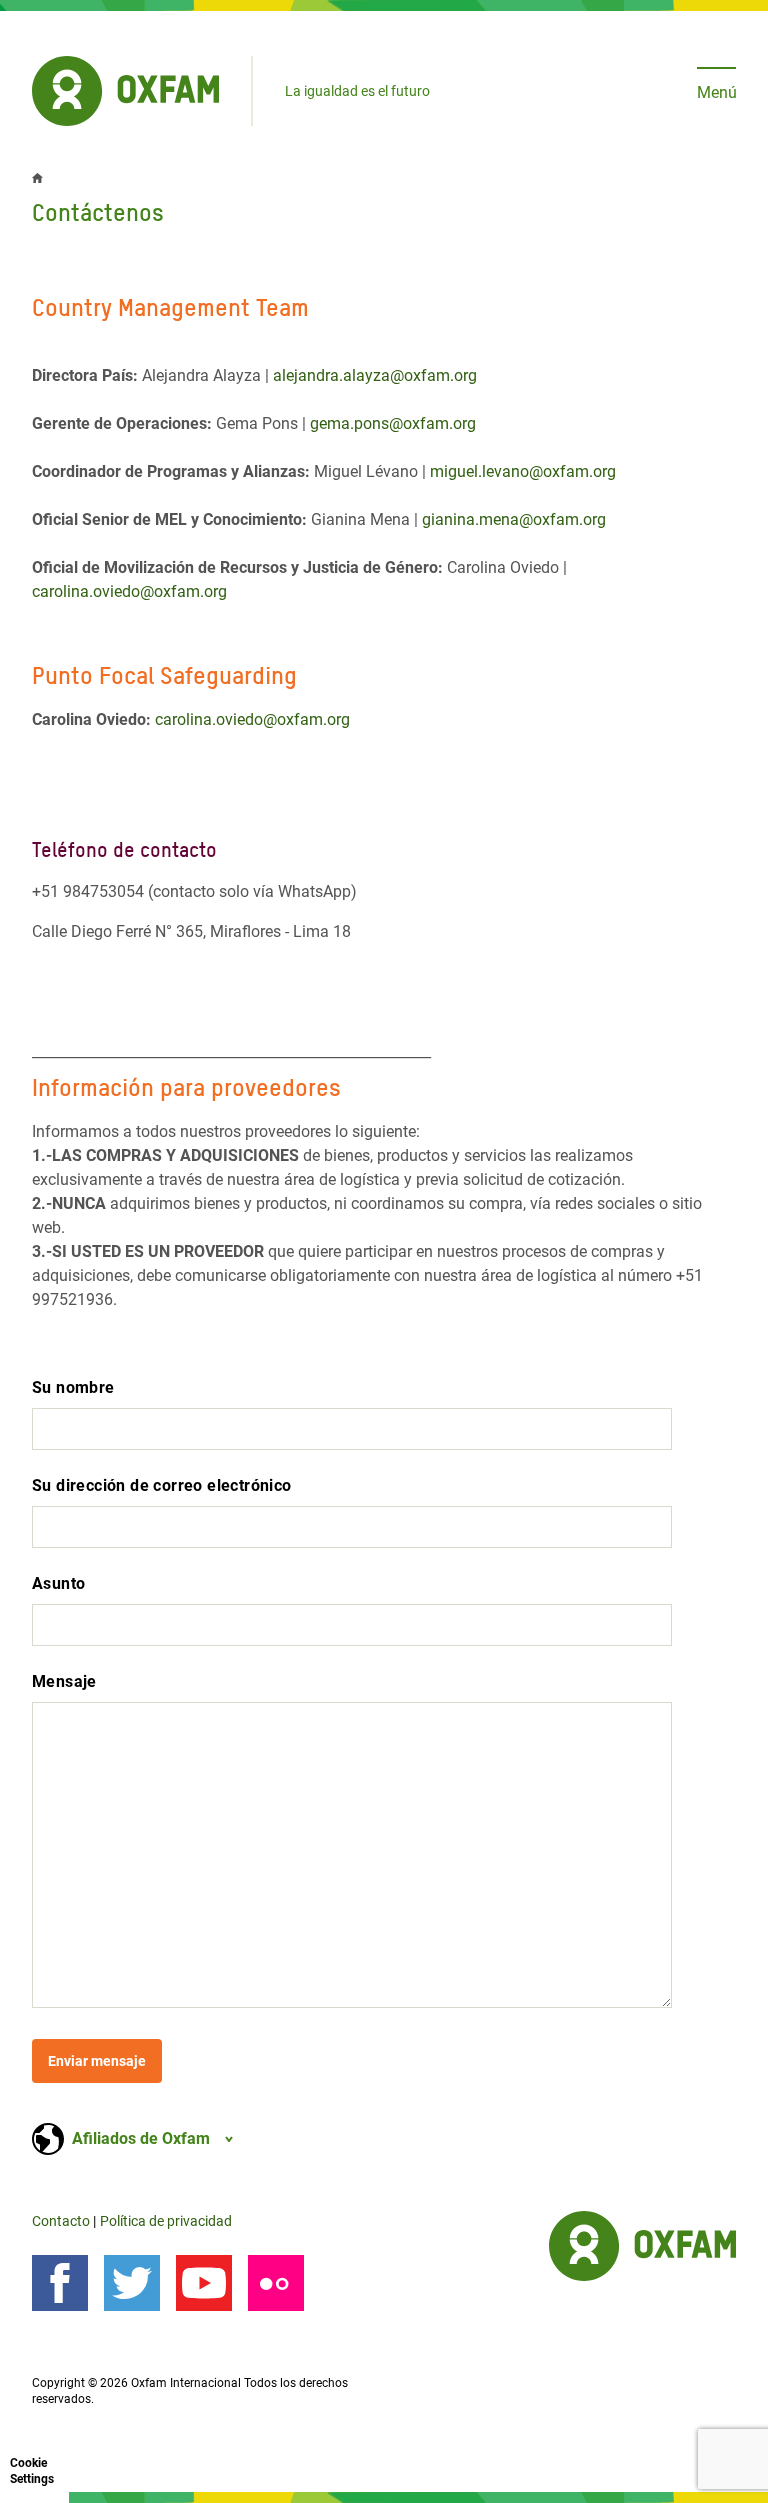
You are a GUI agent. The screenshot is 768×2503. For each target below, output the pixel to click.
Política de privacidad (166, 2221)
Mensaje (64, 1681)
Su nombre (73, 1387)
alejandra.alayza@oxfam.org (375, 375)
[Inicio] (125, 91)
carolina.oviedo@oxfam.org (129, 591)
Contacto (61, 2221)
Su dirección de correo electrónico (162, 1485)
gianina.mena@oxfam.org (514, 519)
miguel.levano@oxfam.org (523, 471)
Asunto (58, 1583)
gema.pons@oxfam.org (393, 423)
